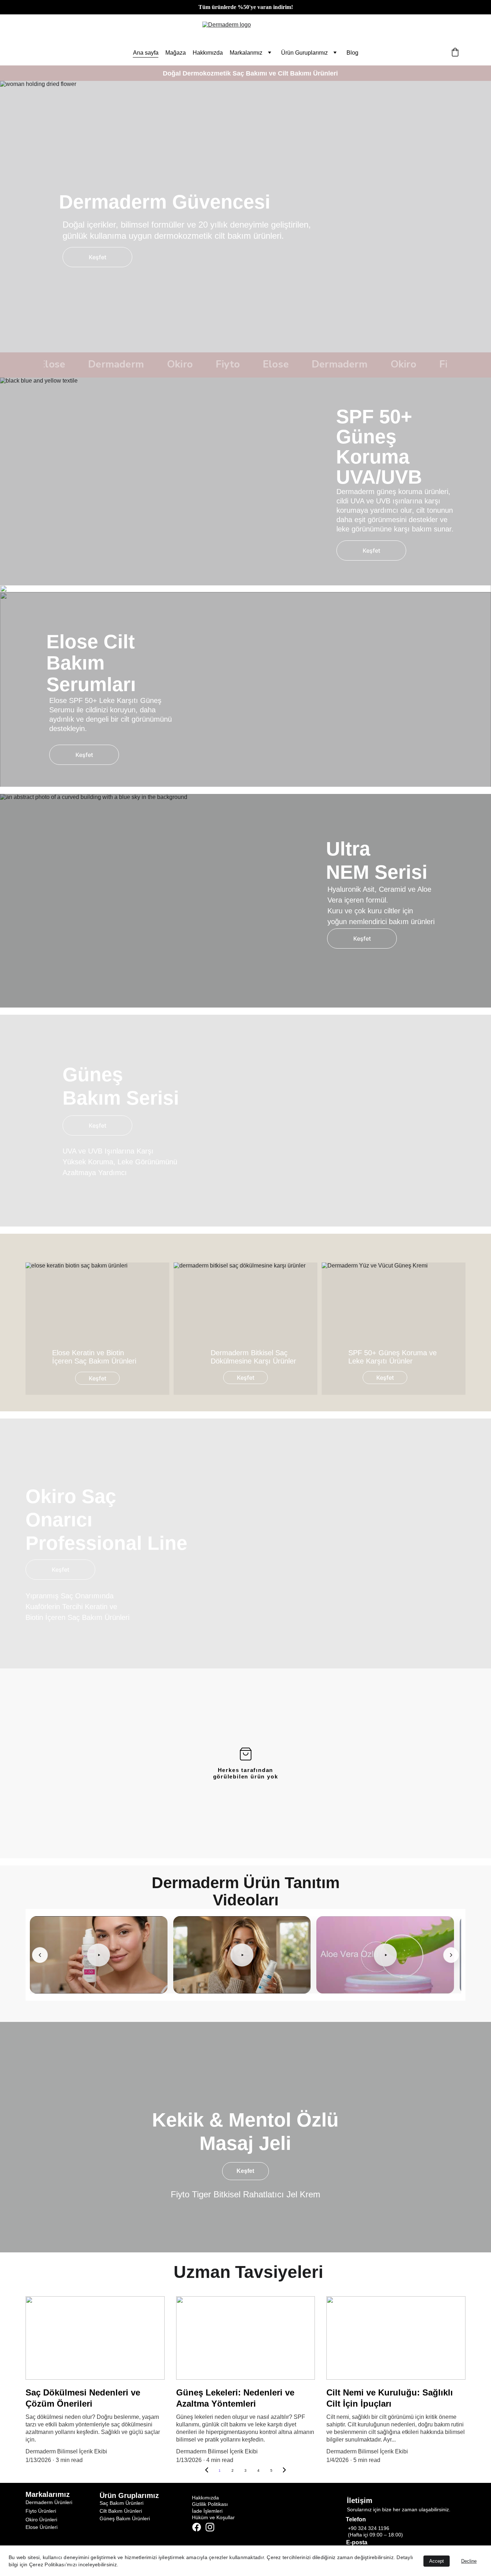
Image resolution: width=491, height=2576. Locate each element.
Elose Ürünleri (42, 2527)
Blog (352, 53)
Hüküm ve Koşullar (213, 2517)
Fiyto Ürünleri (41, 2511)
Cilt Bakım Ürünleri (121, 2511)
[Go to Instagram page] (210, 2527)
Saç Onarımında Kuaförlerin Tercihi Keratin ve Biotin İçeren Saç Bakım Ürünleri (77, 1607)
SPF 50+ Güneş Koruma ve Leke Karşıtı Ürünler (394, 1357)
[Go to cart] (455, 53)
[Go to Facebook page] (197, 2527)
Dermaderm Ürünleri (49, 2502)
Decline (469, 2561)
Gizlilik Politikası (210, 2504)
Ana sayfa (146, 53)
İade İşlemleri (207, 2511)
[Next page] (284, 2471)
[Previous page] (207, 2471)
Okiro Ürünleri (41, 2520)
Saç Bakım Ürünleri (121, 2503)
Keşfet (98, 257)
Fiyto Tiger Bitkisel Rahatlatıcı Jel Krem (245, 2194)
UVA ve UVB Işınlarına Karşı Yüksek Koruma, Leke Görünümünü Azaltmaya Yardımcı (121, 1162)
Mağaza (176, 53)
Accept (437, 2561)
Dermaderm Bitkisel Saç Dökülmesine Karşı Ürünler (253, 1357)
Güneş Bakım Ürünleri (125, 2518)
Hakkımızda (208, 53)
